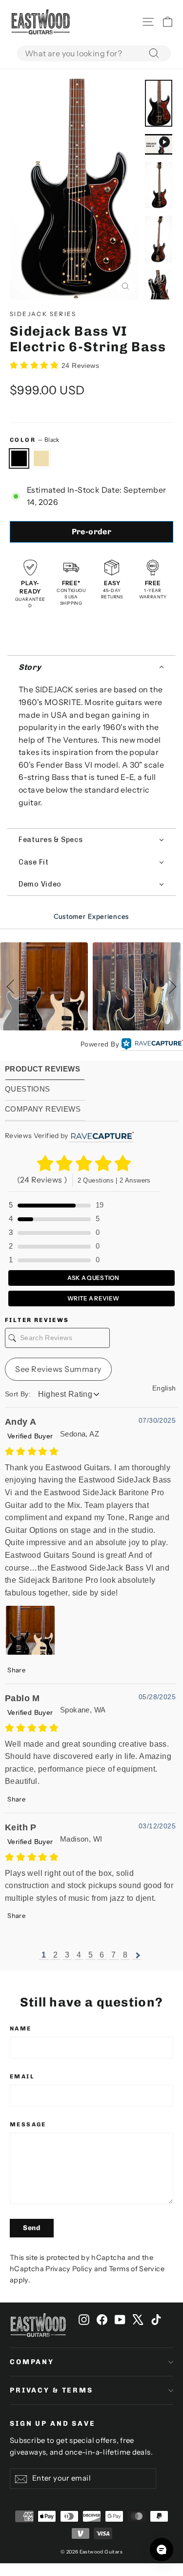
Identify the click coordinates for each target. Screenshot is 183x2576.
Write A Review (93, 1298)
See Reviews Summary (58, 1369)
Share (16, 1670)
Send (32, 2228)
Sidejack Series (43, 314)
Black (19, 458)
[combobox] (94, 53)
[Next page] (137, 1955)
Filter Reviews (37, 1320)
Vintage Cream (41, 458)
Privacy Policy (69, 2269)
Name (21, 2029)
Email (22, 2076)
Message (28, 2124)
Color (35, 440)
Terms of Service (137, 2269)
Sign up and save (53, 2424)
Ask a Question (93, 1278)
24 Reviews (80, 365)
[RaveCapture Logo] (152, 1045)
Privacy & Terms (51, 2390)
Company (32, 2362)
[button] (91, 667)
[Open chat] (162, 2550)
